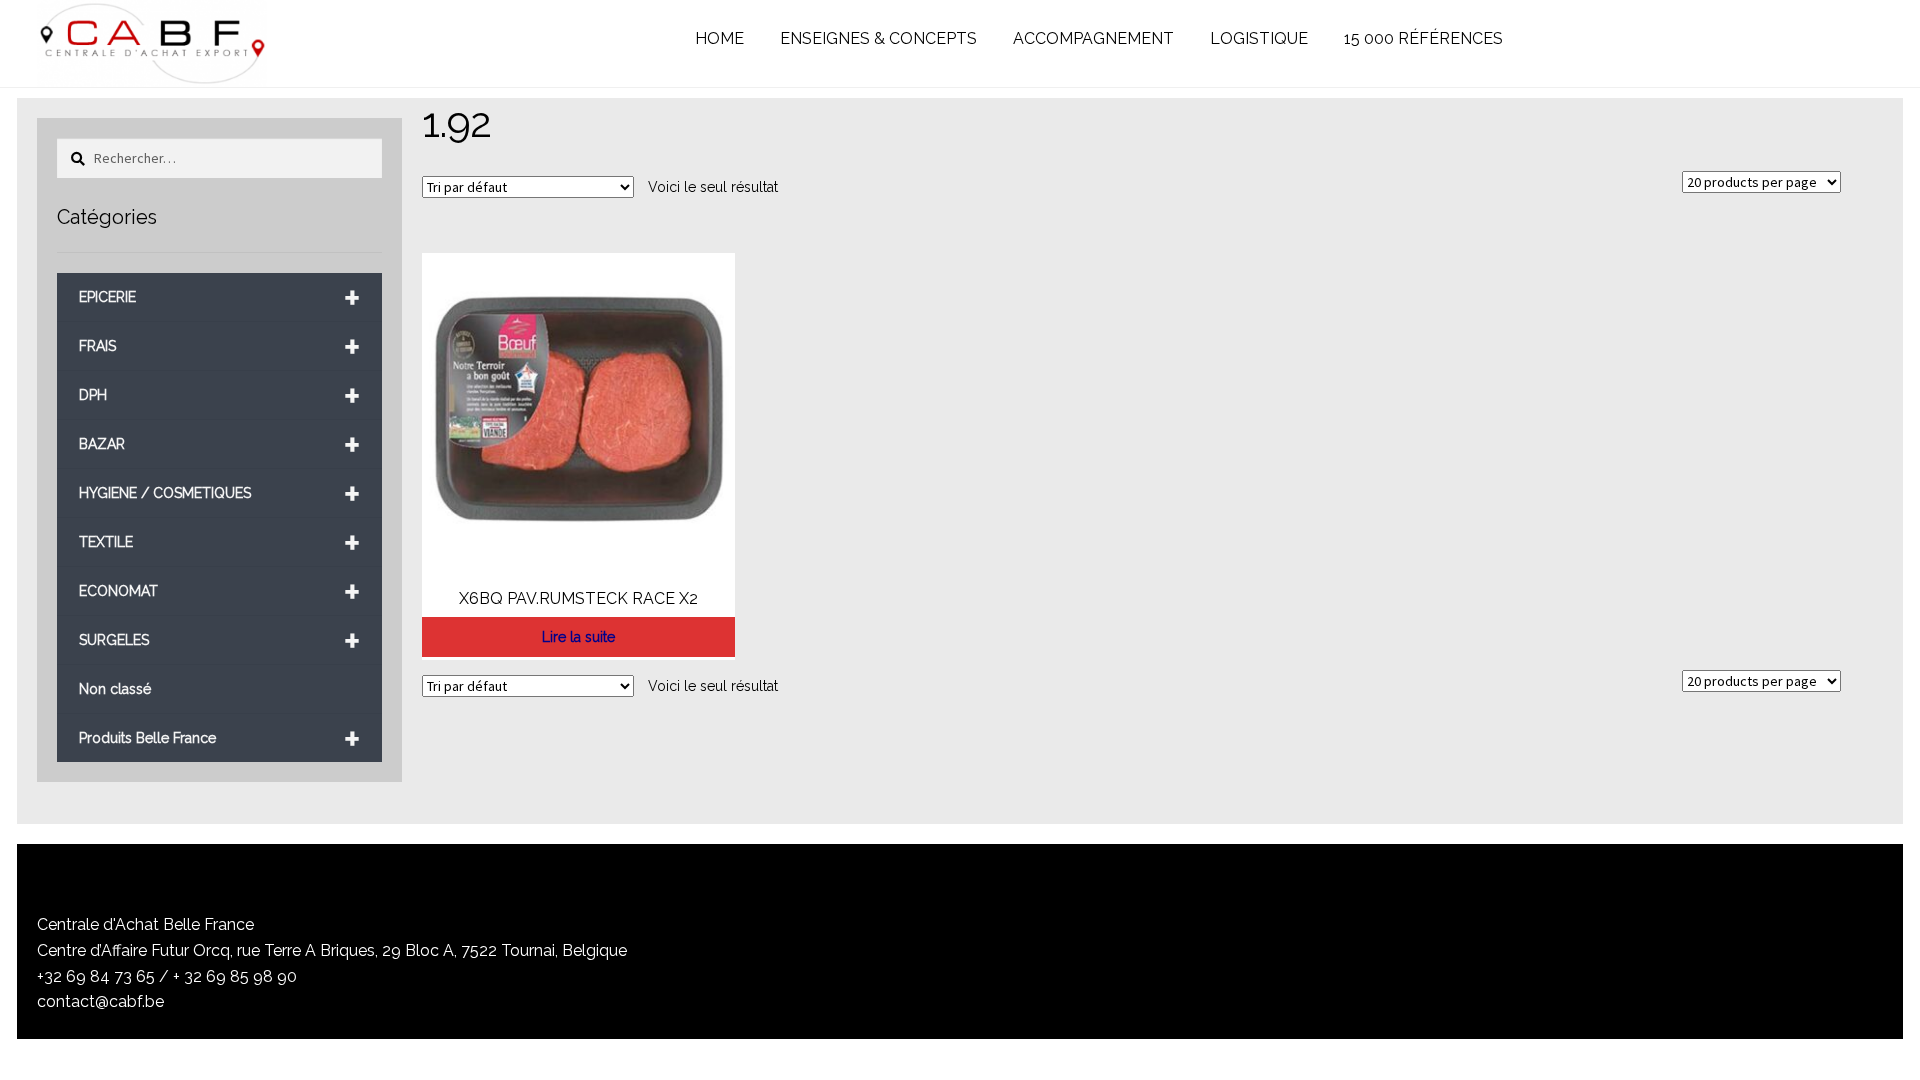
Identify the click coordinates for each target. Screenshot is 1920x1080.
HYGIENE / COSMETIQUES (219, 493)
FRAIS (219, 346)
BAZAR (219, 444)
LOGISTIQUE (1259, 38)
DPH (219, 395)
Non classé (115, 689)
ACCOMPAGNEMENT (1093, 38)
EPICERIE (219, 297)
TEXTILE (219, 542)
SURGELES (219, 640)
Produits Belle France (219, 738)
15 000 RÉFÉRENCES (1423, 38)
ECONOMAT (219, 591)
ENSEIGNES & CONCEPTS (878, 38)
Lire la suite (578, 637)
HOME (719, 38)
